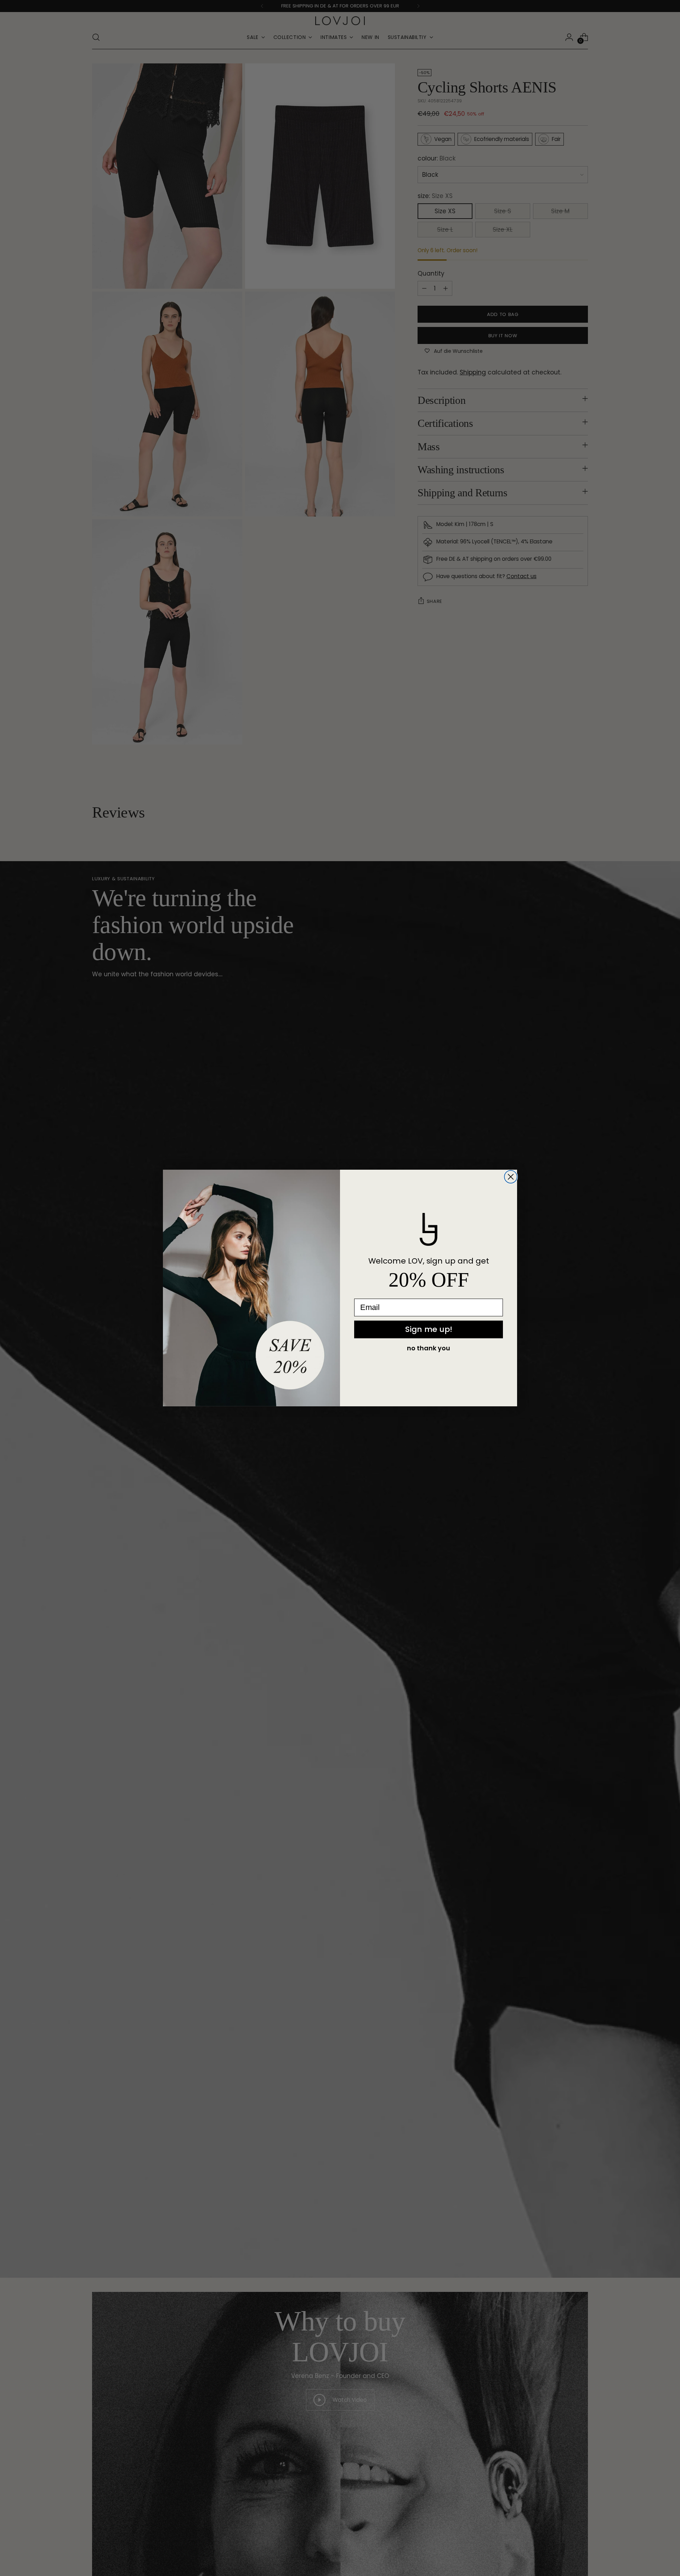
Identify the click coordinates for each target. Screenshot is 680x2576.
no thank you (429, 1348)
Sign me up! (429, 1329)
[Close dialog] (511, 1177)
